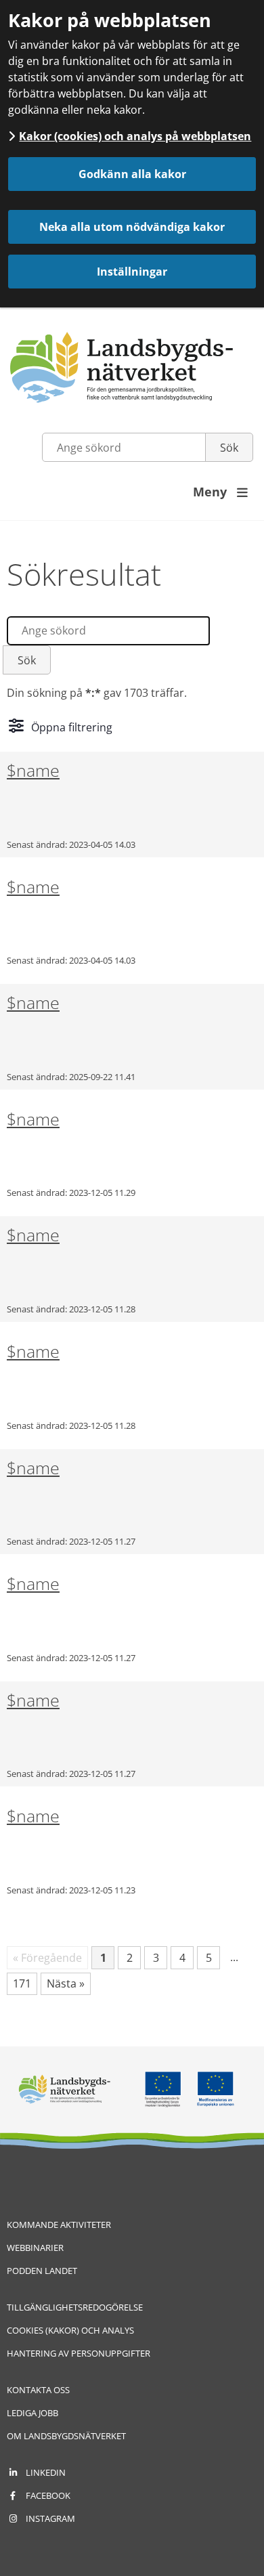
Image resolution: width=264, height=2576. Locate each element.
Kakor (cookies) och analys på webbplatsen (135, 136)
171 (25, 1985)
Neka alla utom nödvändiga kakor (132, 227)
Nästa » (66, 1983)
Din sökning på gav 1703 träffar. (97, 693)
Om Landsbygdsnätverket (66, 2436)
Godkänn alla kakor (132, 174)
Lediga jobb (32, 2413)
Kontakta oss (38, 2390)
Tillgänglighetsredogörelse (75, 2307)
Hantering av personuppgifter (79, 2353)
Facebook (48, 2495)
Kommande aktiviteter (59, 2225)
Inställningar (132, 272)
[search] (108, 631)
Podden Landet (42, 2271)
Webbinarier (35, 2248)
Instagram (50, 2518)
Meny (220, 492)
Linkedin (46, 2472)
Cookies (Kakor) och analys (70, 2330)
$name (33, 770)
